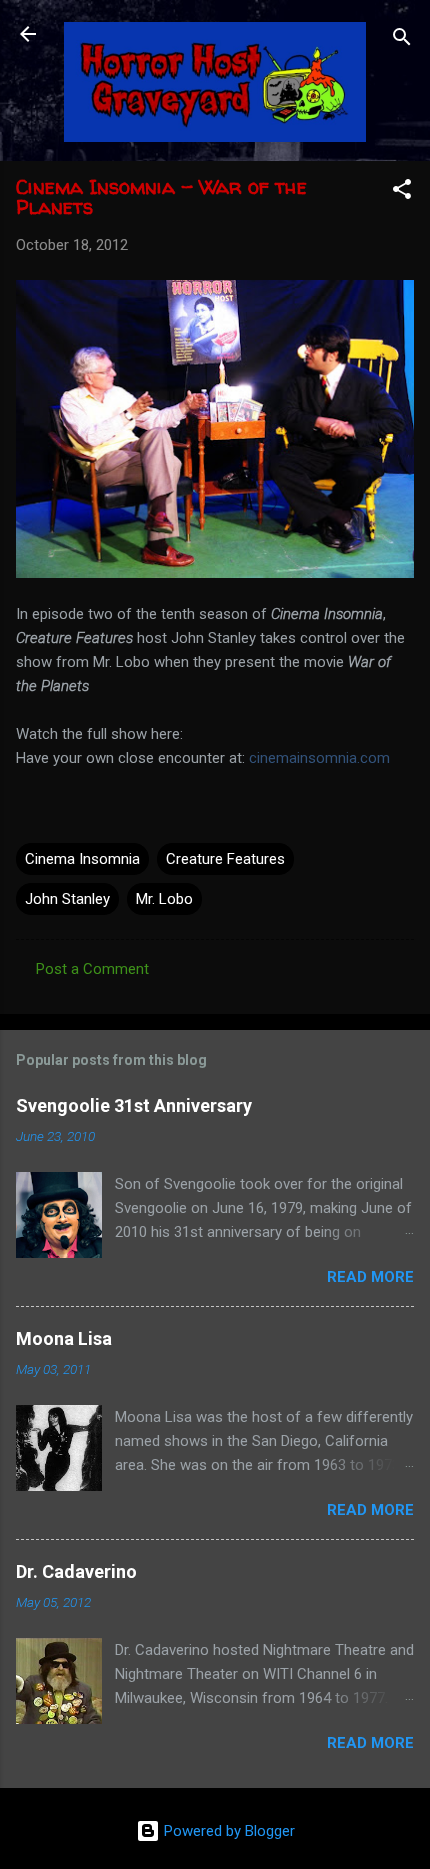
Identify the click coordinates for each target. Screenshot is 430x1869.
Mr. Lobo (164, 899)
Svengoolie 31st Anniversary (134, 1105)
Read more (370, 1277)
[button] (402, 192)
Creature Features (225, 859)
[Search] (402, 40)
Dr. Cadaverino (76, 1571)
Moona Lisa (64, 1338)
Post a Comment (92, 969)
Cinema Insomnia (82, 859)
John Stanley (67, 899)
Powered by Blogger (227, 1831)
